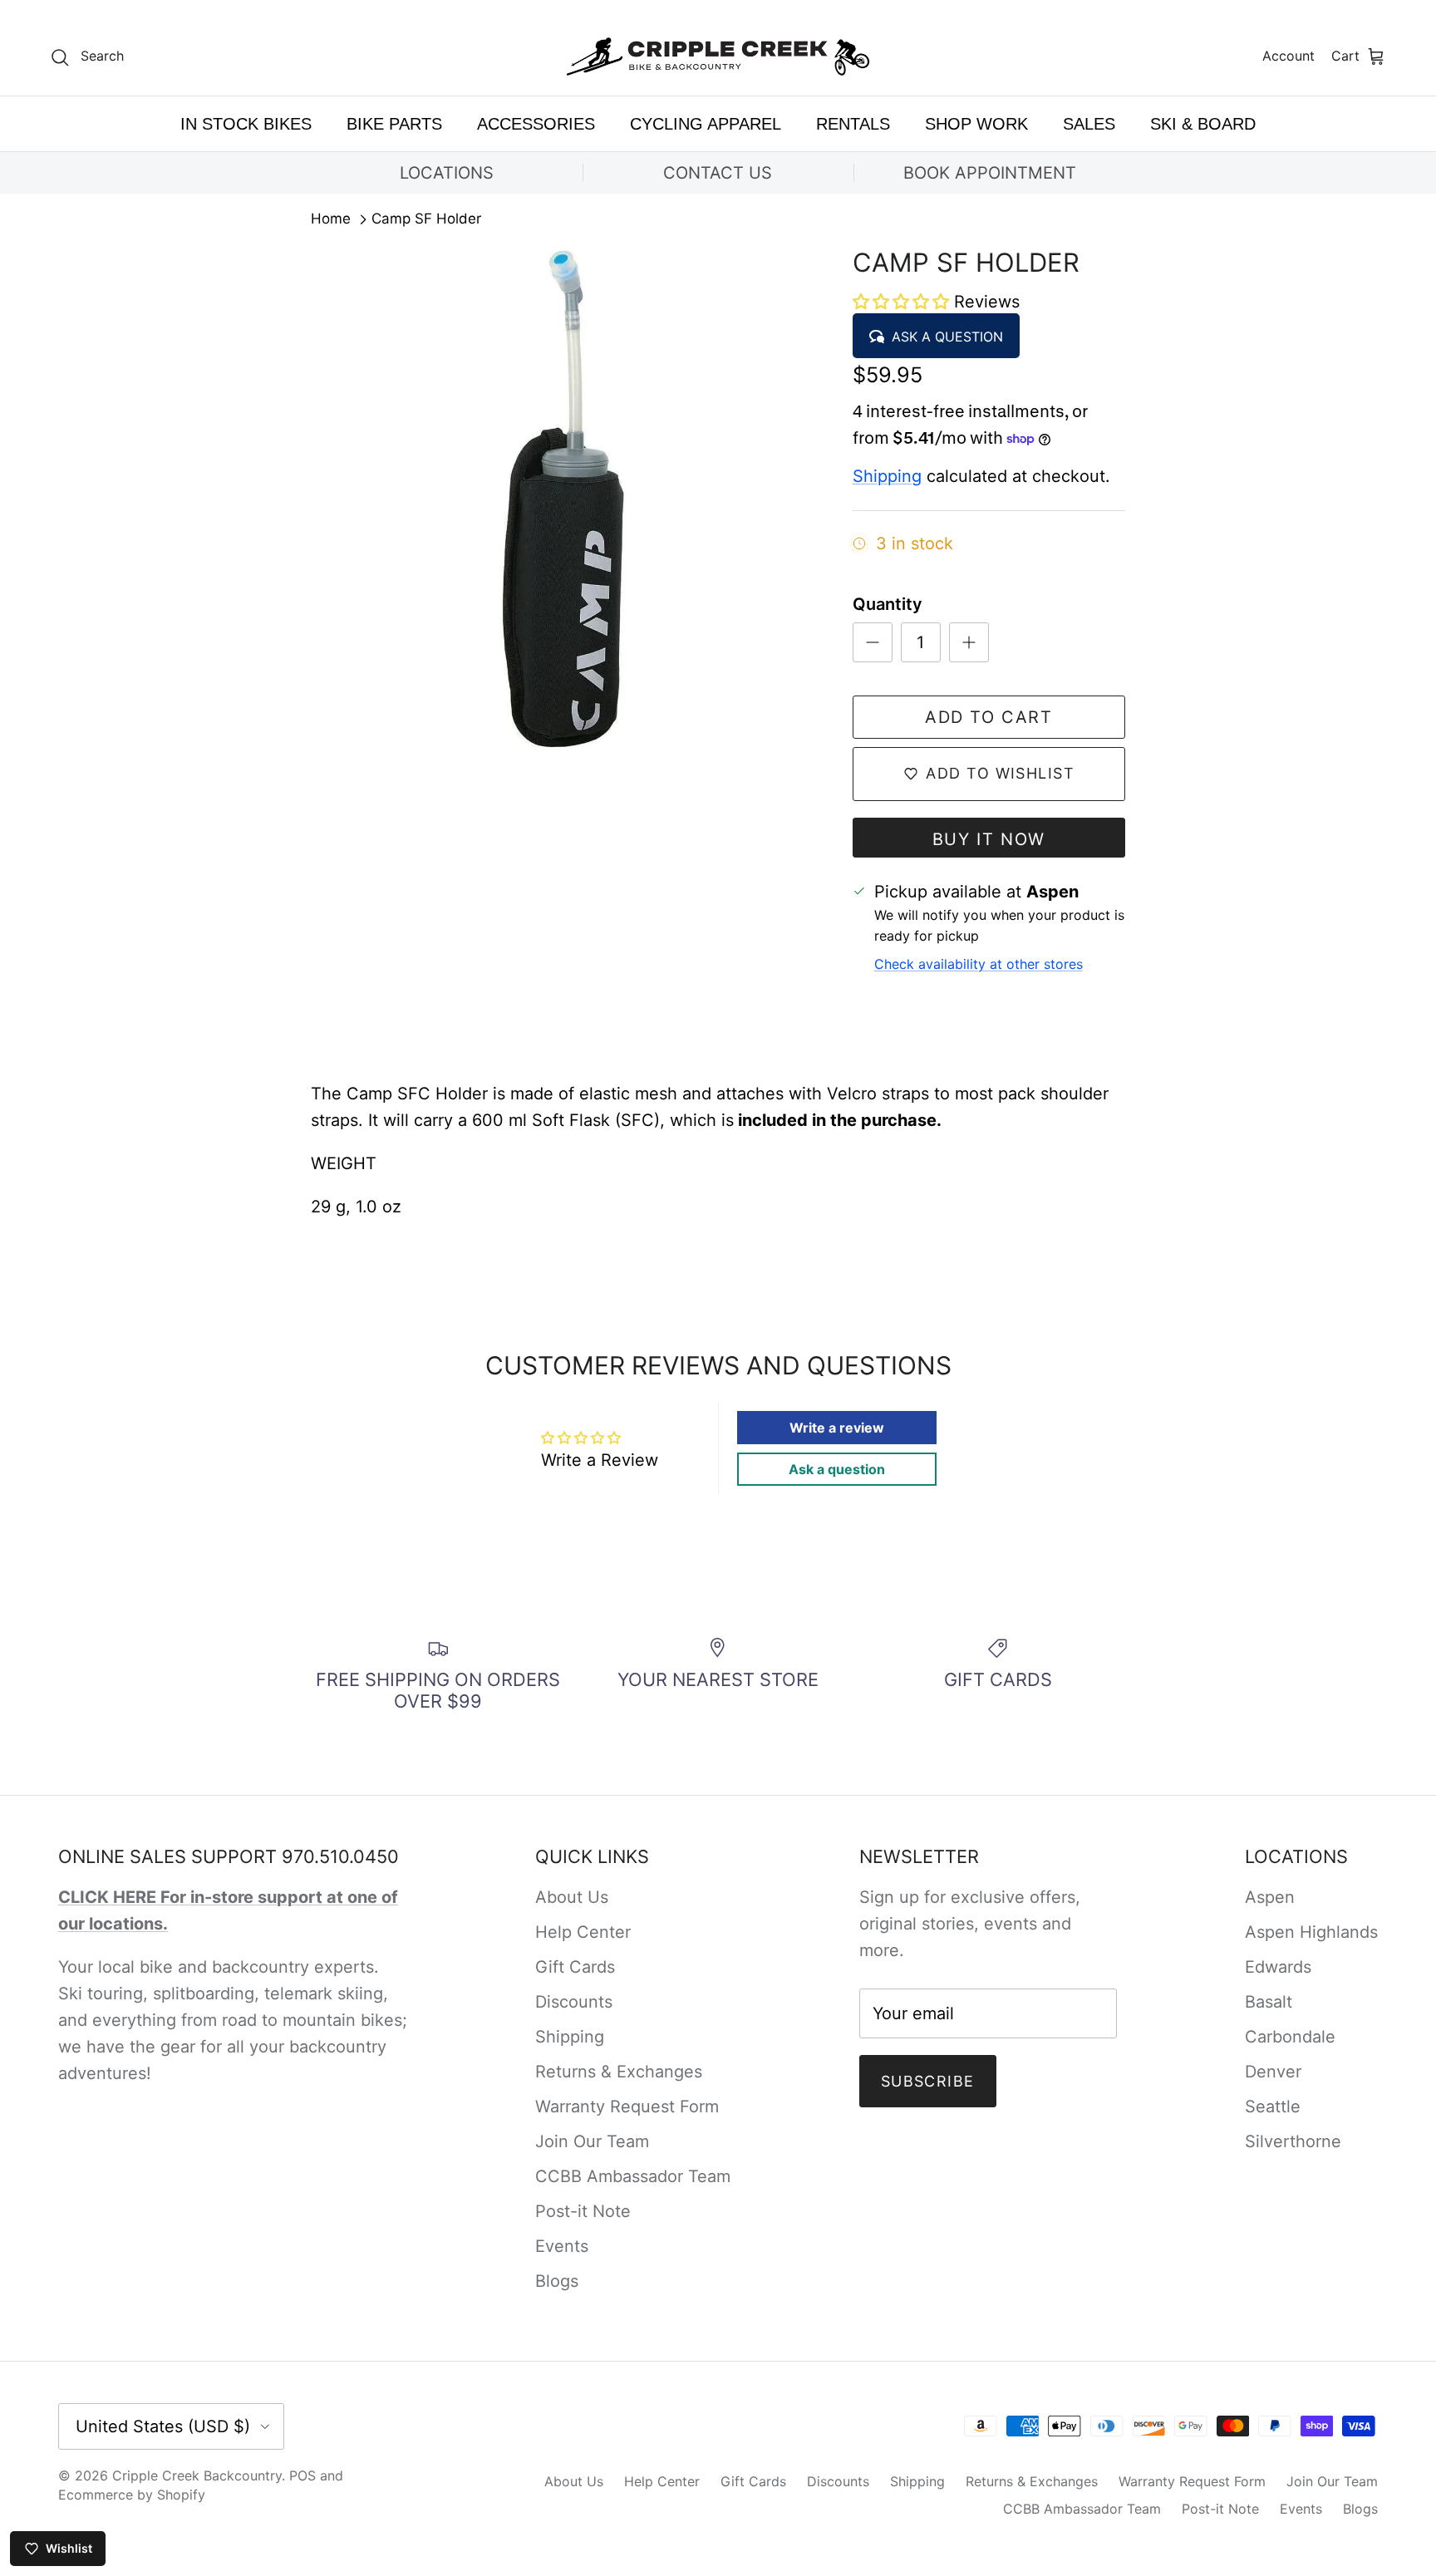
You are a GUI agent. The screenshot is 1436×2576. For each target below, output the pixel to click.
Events (562, 2246)
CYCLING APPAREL (706, 124)
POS (302, 2475)
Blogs (557, 2281)
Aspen (1270, 1897)
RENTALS (853, 124)
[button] (903, 302)
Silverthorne (1293, 2141)
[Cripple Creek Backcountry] (718, 57)
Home (331, 219)
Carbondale (1290, 2037)
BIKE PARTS (394, 124)
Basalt (1269, 2002)
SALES (1089, 124)
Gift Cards (575, 1967)
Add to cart (989, 717)
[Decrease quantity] (873, 642)
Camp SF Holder (426, 219)
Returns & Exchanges (619, 2072)
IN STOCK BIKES (246, 124)
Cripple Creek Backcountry (197, 2475)
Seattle (1273, 2107)
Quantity (888, 604)
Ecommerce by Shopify (132, 2495)
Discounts (574, 2002)
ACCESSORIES (536, 124)
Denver (1273, 2072)
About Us (572, 1897)
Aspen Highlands (1311, 1932)
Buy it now (989, 839)
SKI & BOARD (1203, 124)
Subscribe (928, 2081)
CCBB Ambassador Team (633, 2176)
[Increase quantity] (969, 642)
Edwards (1278, 1967)
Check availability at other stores (979, 964)
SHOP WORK (976, 124)
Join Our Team (592, 2141)
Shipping (887, 476)
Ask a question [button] (837, 1469)
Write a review (837, 1428)
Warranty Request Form (627, 2107)
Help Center (583, 1932)
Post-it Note (583, 2211)
